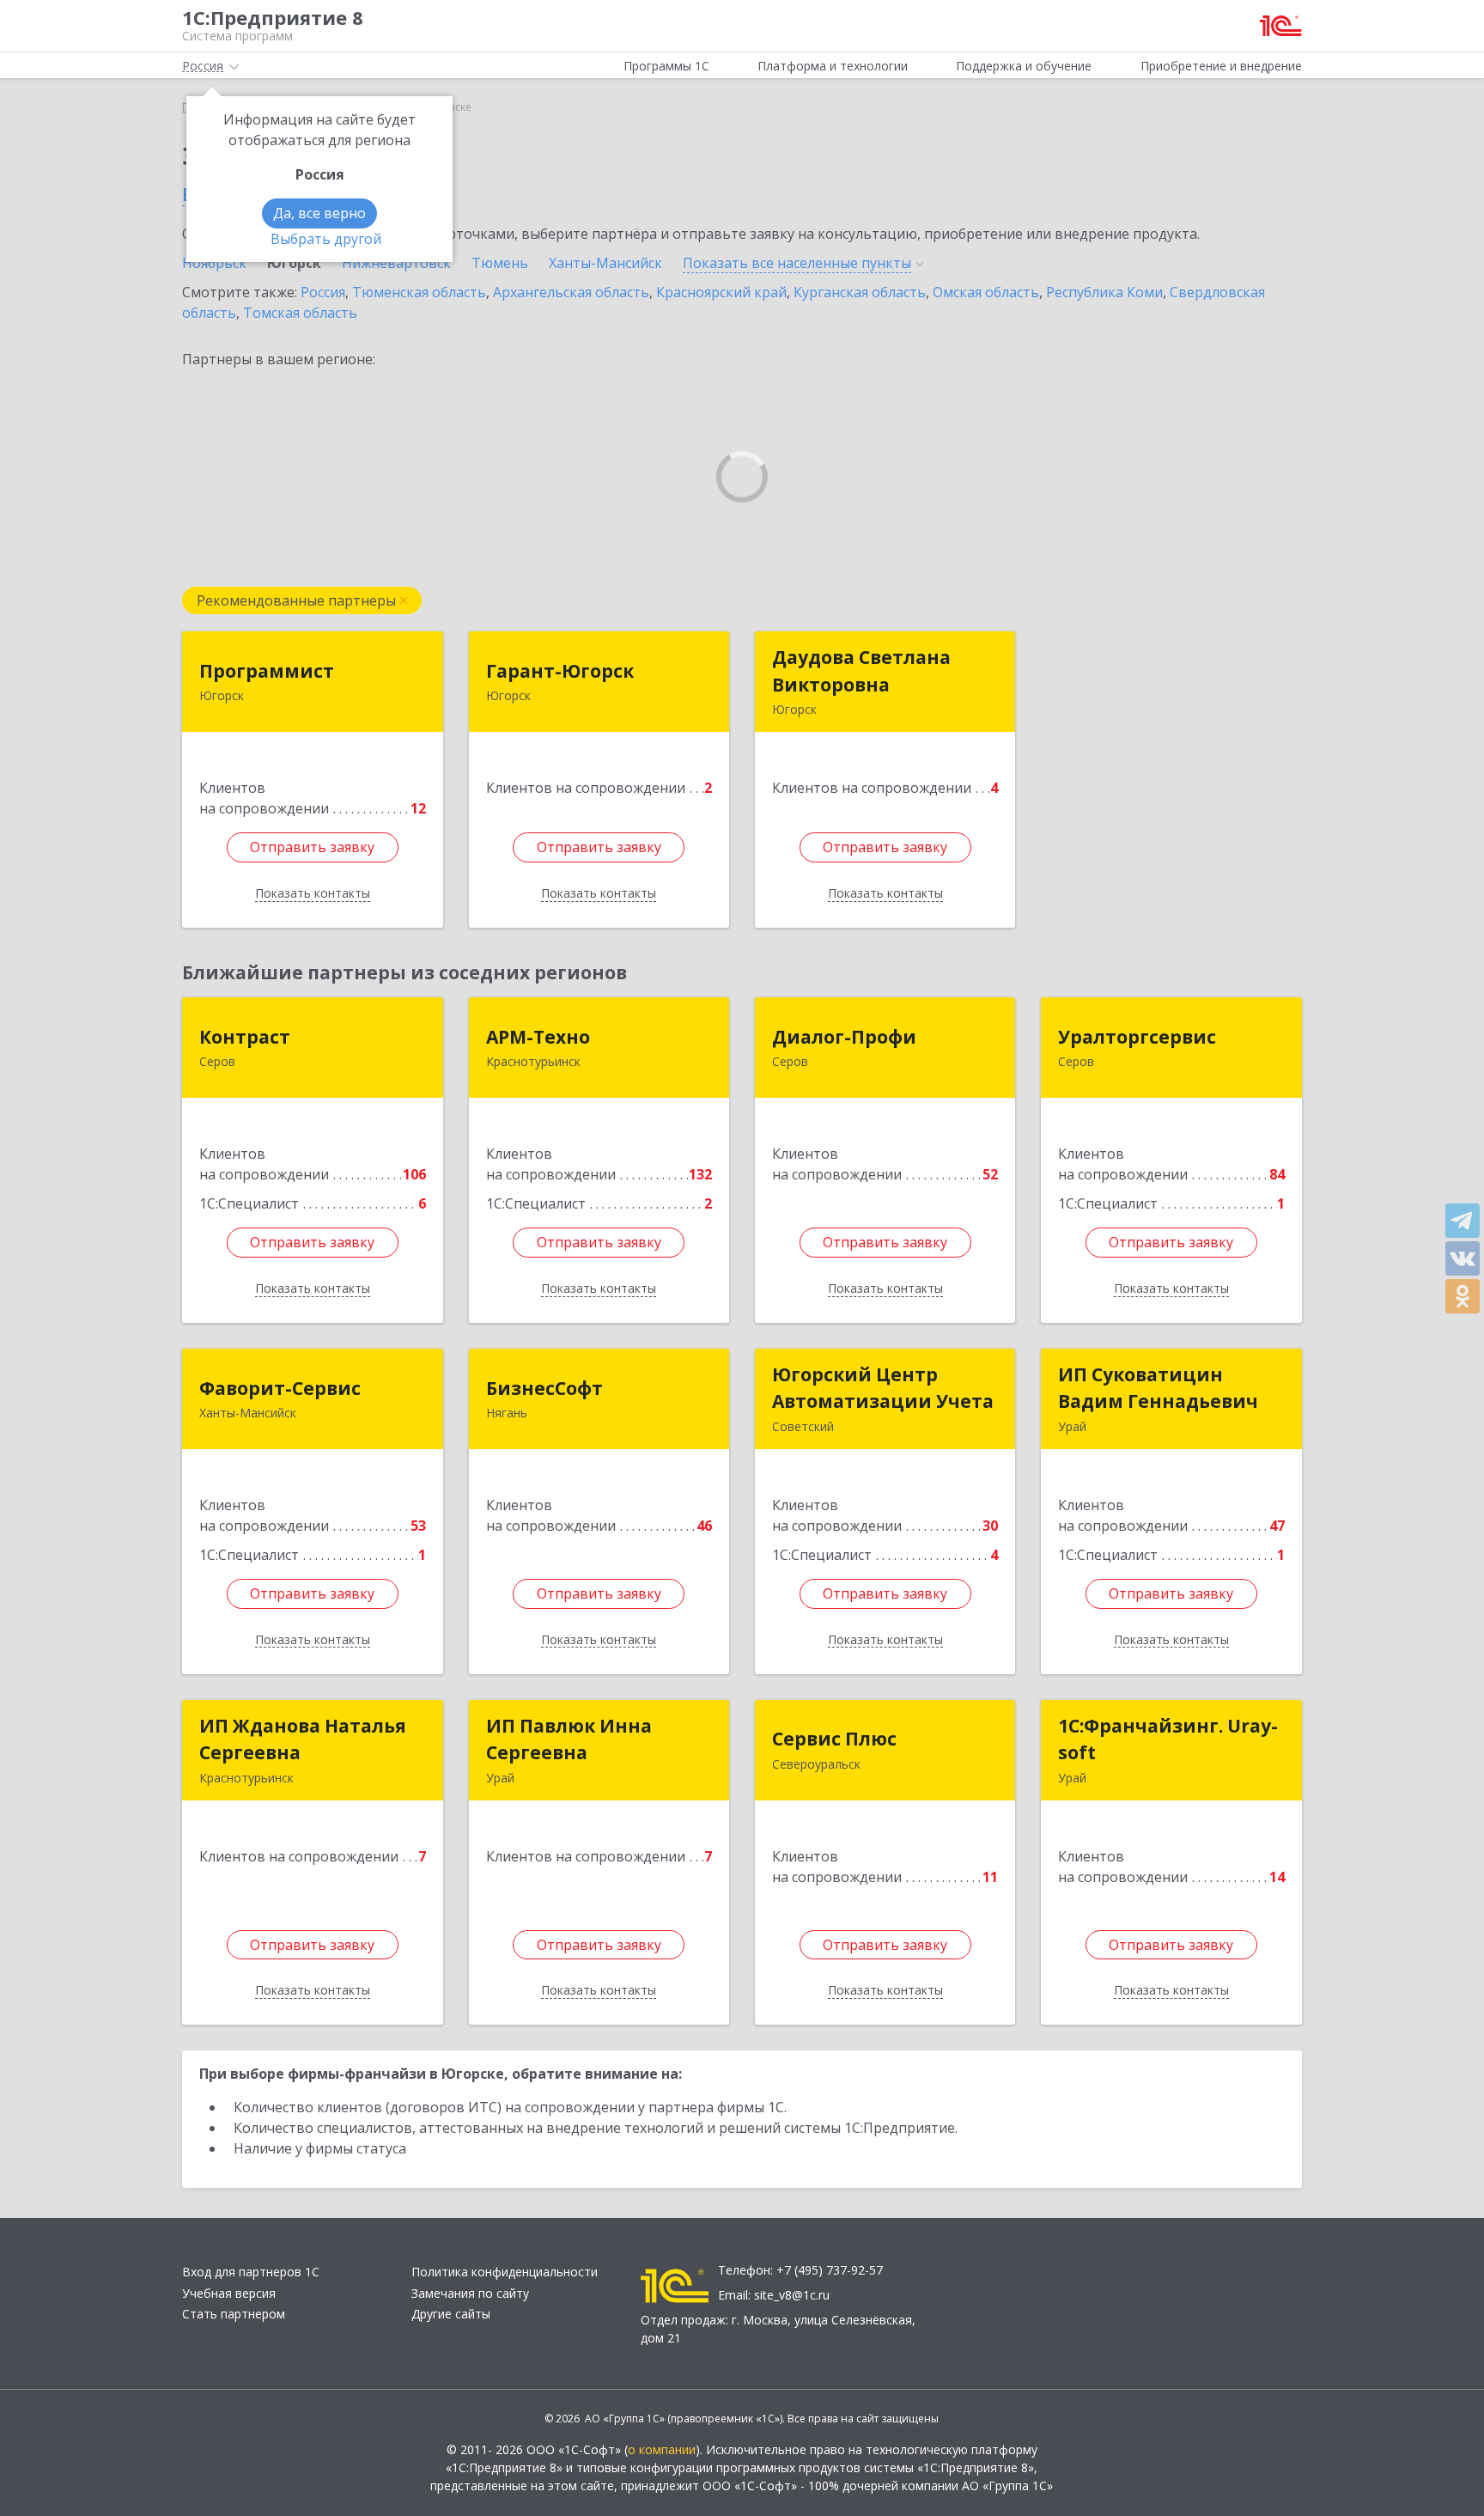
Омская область (986, 292)
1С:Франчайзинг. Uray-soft (1168, 1739)
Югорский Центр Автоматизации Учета (883, 1388)
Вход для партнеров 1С (251, 2272)
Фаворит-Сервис (280, 1388)
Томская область (300, 313)
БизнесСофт (544, 1388)
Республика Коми (1104, 292)
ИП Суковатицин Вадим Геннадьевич (1158, 1388)
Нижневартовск (396, 263)
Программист (267, 671)
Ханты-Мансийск (605, 263)
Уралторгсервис (1137, 1037)
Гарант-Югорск (560, 671)
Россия (323, 292)
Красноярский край (721, 292)
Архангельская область (571, 292)
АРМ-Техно (538, 1037)
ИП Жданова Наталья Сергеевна (303, 1739)
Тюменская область (419, 292)
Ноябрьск (214, 263)
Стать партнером (234, 2314)
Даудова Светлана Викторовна (861, 671)
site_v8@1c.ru (792, 2295)
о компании (662, 2449)
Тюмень (500, 263)
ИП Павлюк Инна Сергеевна (569, 1739)
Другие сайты (451, 2314)
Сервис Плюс (834, 1739)
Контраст (245, 1037)
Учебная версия (229, 2293)
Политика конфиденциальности (505, 2272)
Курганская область (860, 292)
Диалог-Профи (844, 1037)
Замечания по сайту (470, 2293)
